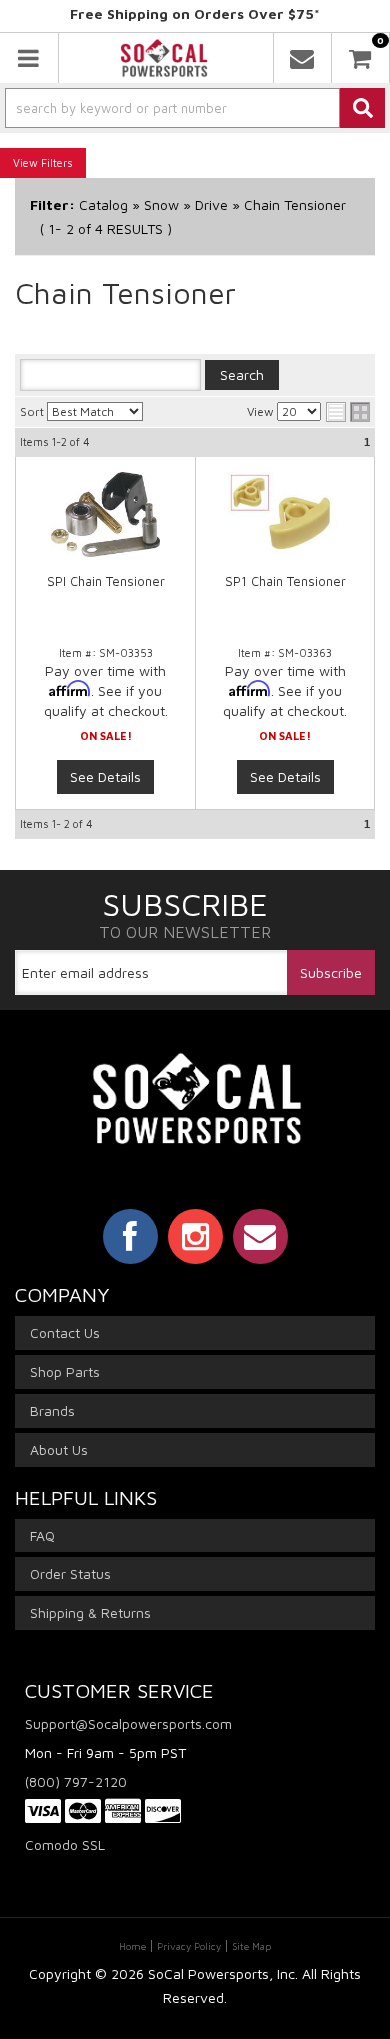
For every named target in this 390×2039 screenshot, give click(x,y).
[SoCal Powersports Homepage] (164, 58)
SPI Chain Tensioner (106, 581)
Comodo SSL (65, 1844)
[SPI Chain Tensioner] (105, 514)
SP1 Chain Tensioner (285, 581)
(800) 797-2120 (76, 1781)
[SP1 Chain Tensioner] (285, 514)
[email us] (302, 58)
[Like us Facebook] (130, 1236)
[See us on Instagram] (195, 1236)
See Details (105, 776)
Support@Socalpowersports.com (128, 1723)
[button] (195, 108)
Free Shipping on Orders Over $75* (195, 13)
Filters (57, 162)
